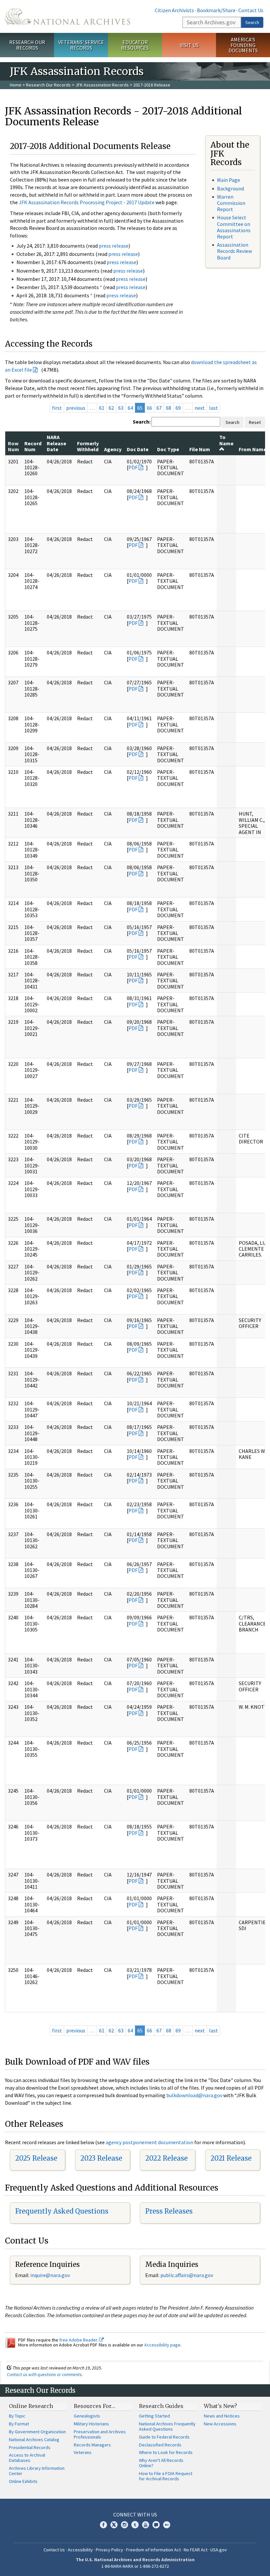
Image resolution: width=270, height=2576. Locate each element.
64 (130, 408)
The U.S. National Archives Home (67, 16)
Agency (113, 449)
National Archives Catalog (34, 2440)
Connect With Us (135, 2515)
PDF (133, 467)
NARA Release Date (56, 443)
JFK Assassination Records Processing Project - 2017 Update (87, 202)
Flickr (167, 2525)
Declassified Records (160, 2445)
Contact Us (251, 10)
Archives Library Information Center (37, 2471)
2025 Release (36, 2158)
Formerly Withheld (88, 446)
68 (169, 408)
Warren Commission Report (231, 203)
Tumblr (135, 2525)
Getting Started (154, 2416)
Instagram (124, 2525)
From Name (253, 449)
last (214, 408)
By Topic (17, 2416)
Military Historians (91, 2424)
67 (159, 408)
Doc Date (138, 449)
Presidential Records (30, 2447)
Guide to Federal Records (164, 2437)
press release (114, 246)
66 (149, 408)
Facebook (103, 2525)
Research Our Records (27, 45)
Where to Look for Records (166, 2452)
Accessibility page (162, 2345)
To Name (226, 440)
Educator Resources (135, 45)
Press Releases (169, 2211)
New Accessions (220, 2424)
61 (102, 408)
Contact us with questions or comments (44, 2374)
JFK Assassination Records (102, 85)
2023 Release (101, 2158)
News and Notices (222, 2416)
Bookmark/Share (216, 10)
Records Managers (92, 2445)
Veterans (83, 2452)
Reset (255, 422)
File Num (200, 449)
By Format (19, 2424)
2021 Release (231, 2158)
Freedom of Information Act (153, 2550)
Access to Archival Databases (27, 2458)
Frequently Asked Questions (62, 2211)
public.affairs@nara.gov (187, 2275)
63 (121, 408)
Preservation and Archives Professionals (100, 2434)
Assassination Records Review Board (234, 251)
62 (111, 408)
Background (230, 188)
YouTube (146, 2525)
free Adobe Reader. (79, 2340)
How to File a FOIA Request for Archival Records (166, 2476)
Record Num (33, 446)
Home (16, 85)
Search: (142, 422)
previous (76, 408)
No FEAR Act (196, 2550)
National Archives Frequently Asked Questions (167, 2426)
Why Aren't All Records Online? (161, 2463)
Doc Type (168, 449)
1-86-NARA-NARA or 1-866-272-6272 (135, 2566)
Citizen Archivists (174, 10)
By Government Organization (37, 2432)
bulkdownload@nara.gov (194, 2095)
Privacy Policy (109, 2550)
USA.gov (219, 2550)
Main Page (229, 180)
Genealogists (87, 2416)
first (57, 408)
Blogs (156, 2525)
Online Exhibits (23, 2481)
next (200, 408)
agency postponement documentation (149, 2142)
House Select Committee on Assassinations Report (234, 227)
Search (252, 22)
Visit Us (189, 45)
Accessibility (80, 2550)
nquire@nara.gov (51, 2275)
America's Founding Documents (243, 45)
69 (178, 408)
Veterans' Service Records (81, 45)
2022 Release (166, 2158)
